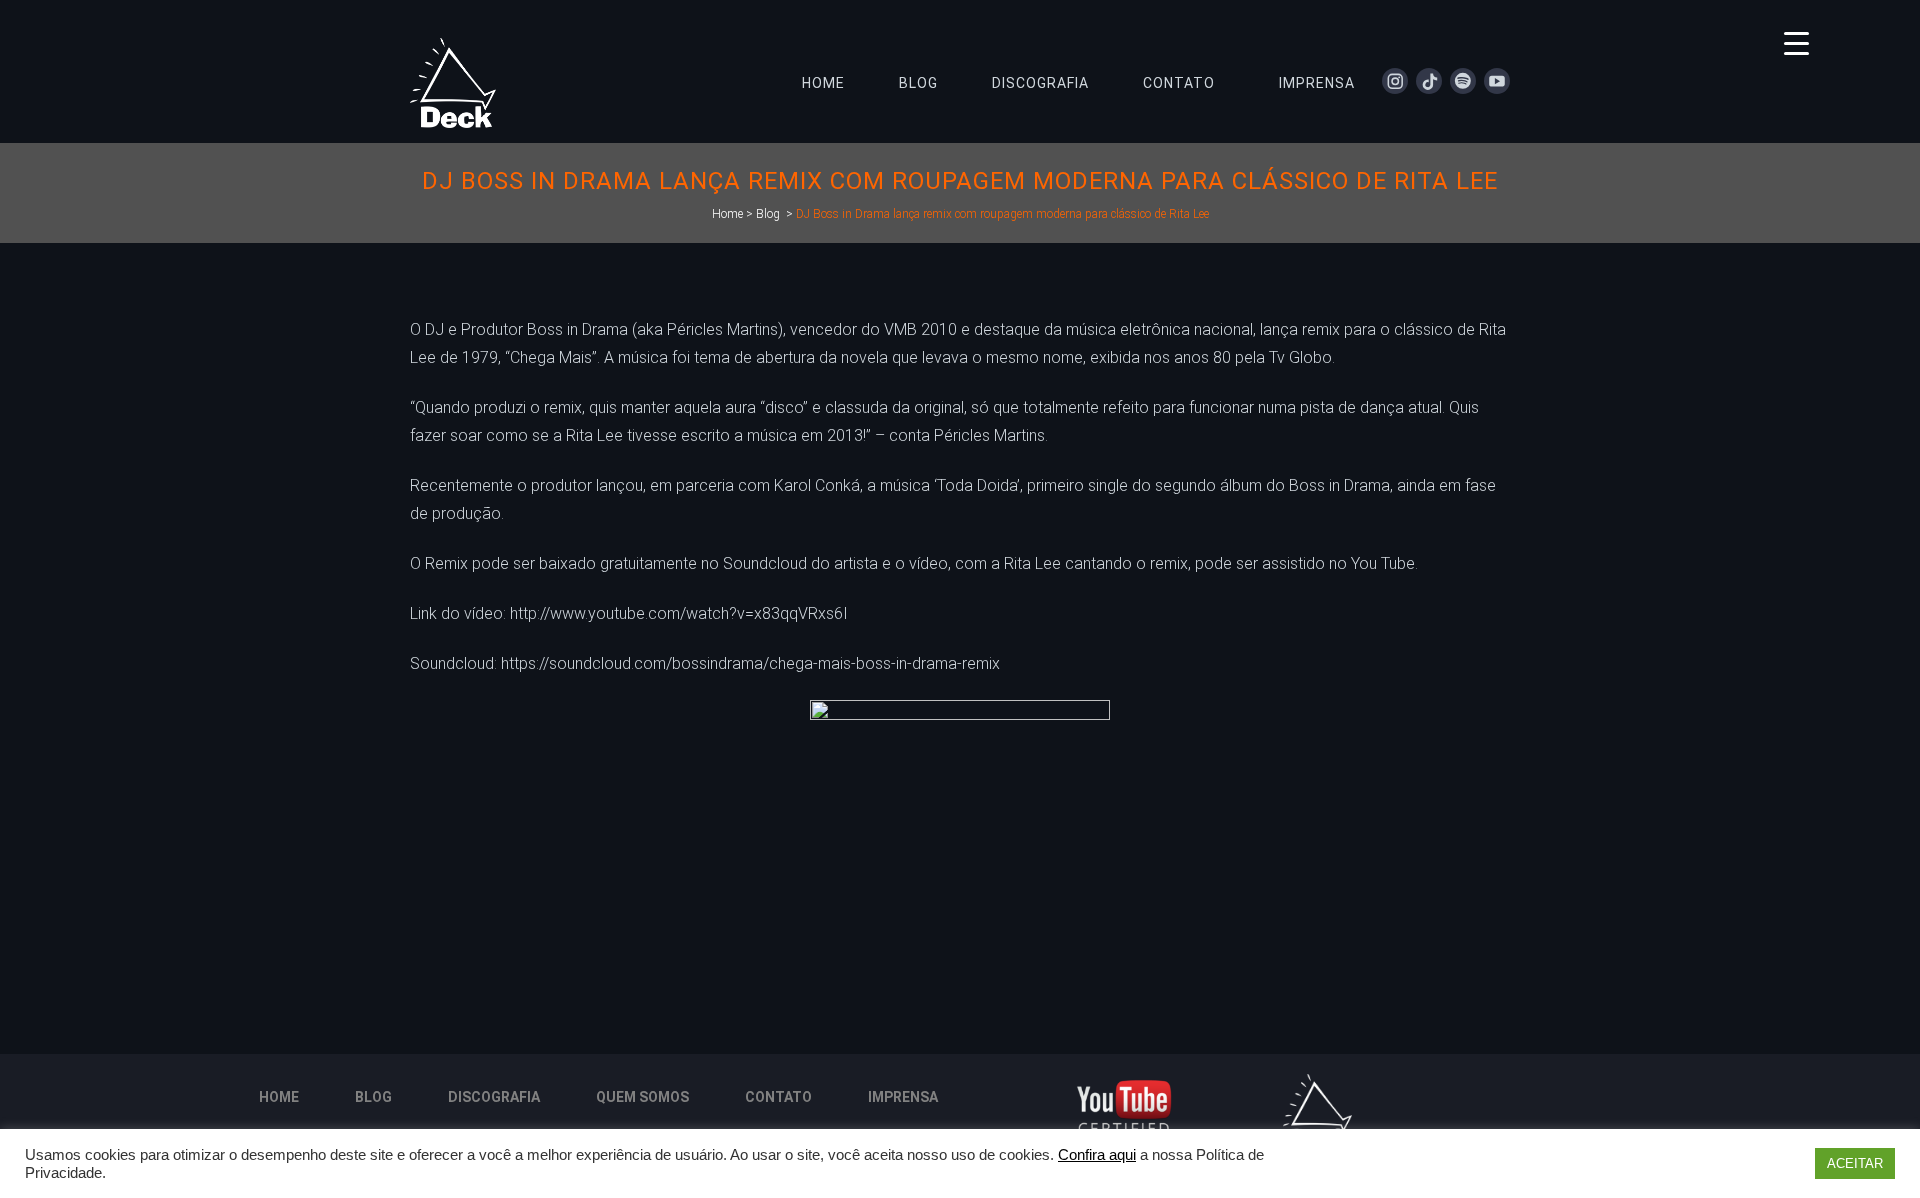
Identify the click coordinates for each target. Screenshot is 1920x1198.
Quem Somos (642, 1097)
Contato (778, 1097)
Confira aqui (1097, 1155)
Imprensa (903, 1097)
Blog (768, 214)
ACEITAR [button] (1855, 1163)
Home (727, 214)
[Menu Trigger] (1796, 42)
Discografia (494, 1097)
